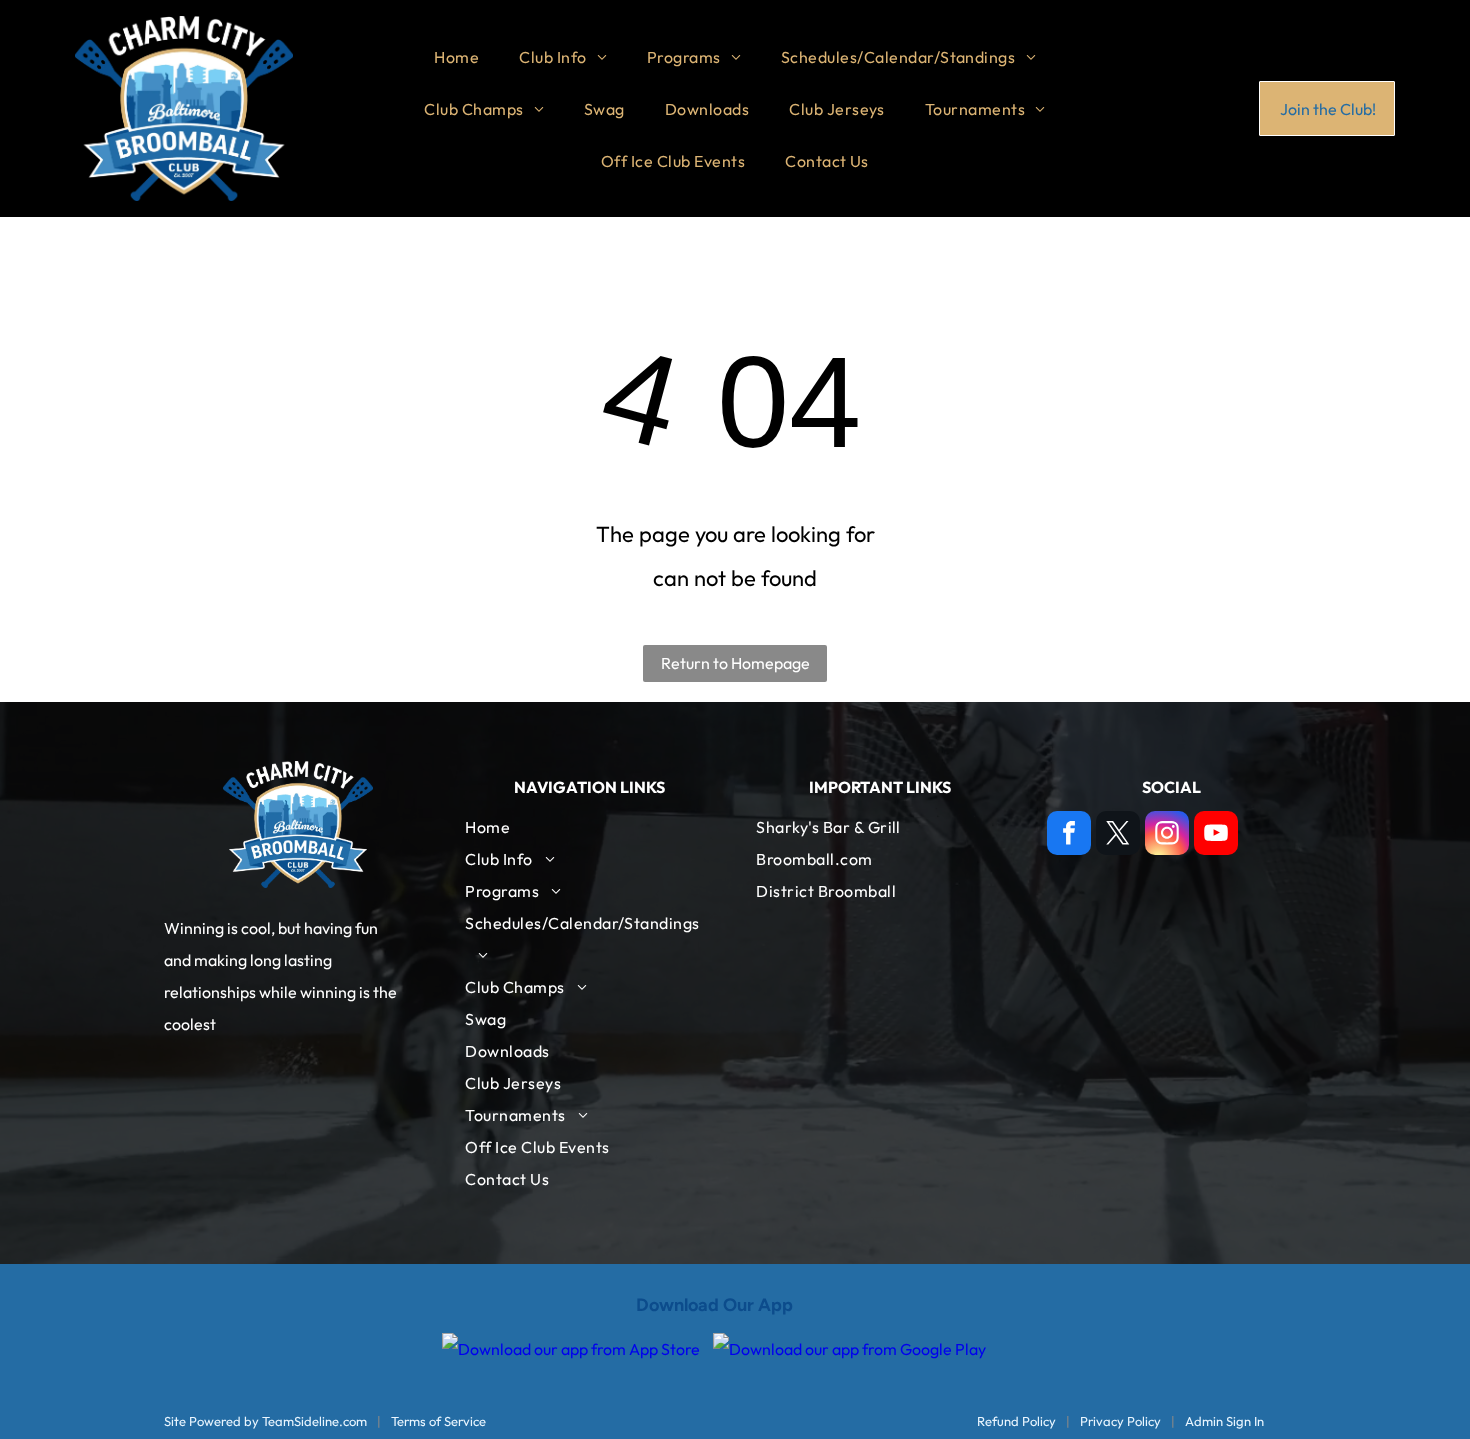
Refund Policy (1016, 1421)
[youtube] (1216, 835)
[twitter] (1118, 835)
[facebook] (1069, 835)
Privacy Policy (1120, 1421)
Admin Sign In (1224, 1421)
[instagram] (1167, 835)
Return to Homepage (735, 663)
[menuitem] (456, 57)
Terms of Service (438, 1421)
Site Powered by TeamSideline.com (265, 1421)
